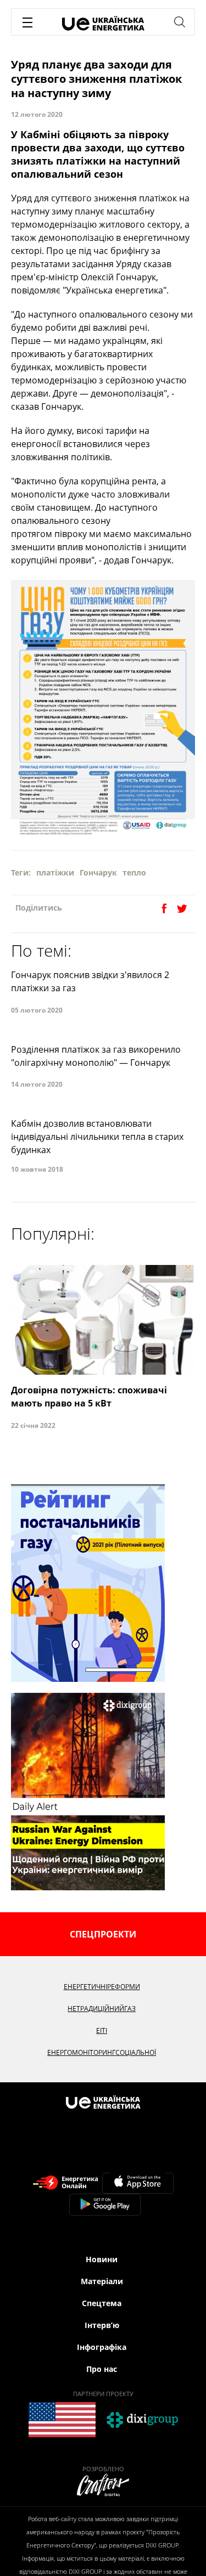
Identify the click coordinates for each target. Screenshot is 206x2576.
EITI (102, 2030)
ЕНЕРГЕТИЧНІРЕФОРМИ (102, 1987)
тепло (134, 872)
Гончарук (98, 872)
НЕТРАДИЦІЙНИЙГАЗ (102, 2009)
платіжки (55, 872)
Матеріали (102, 2281)
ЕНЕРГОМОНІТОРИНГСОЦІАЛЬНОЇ (102, 2052)
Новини (102, 2259)
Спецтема (102, 2303)
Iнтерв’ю (102, 2325)
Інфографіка (102, 2347)
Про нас (102, 2369)
